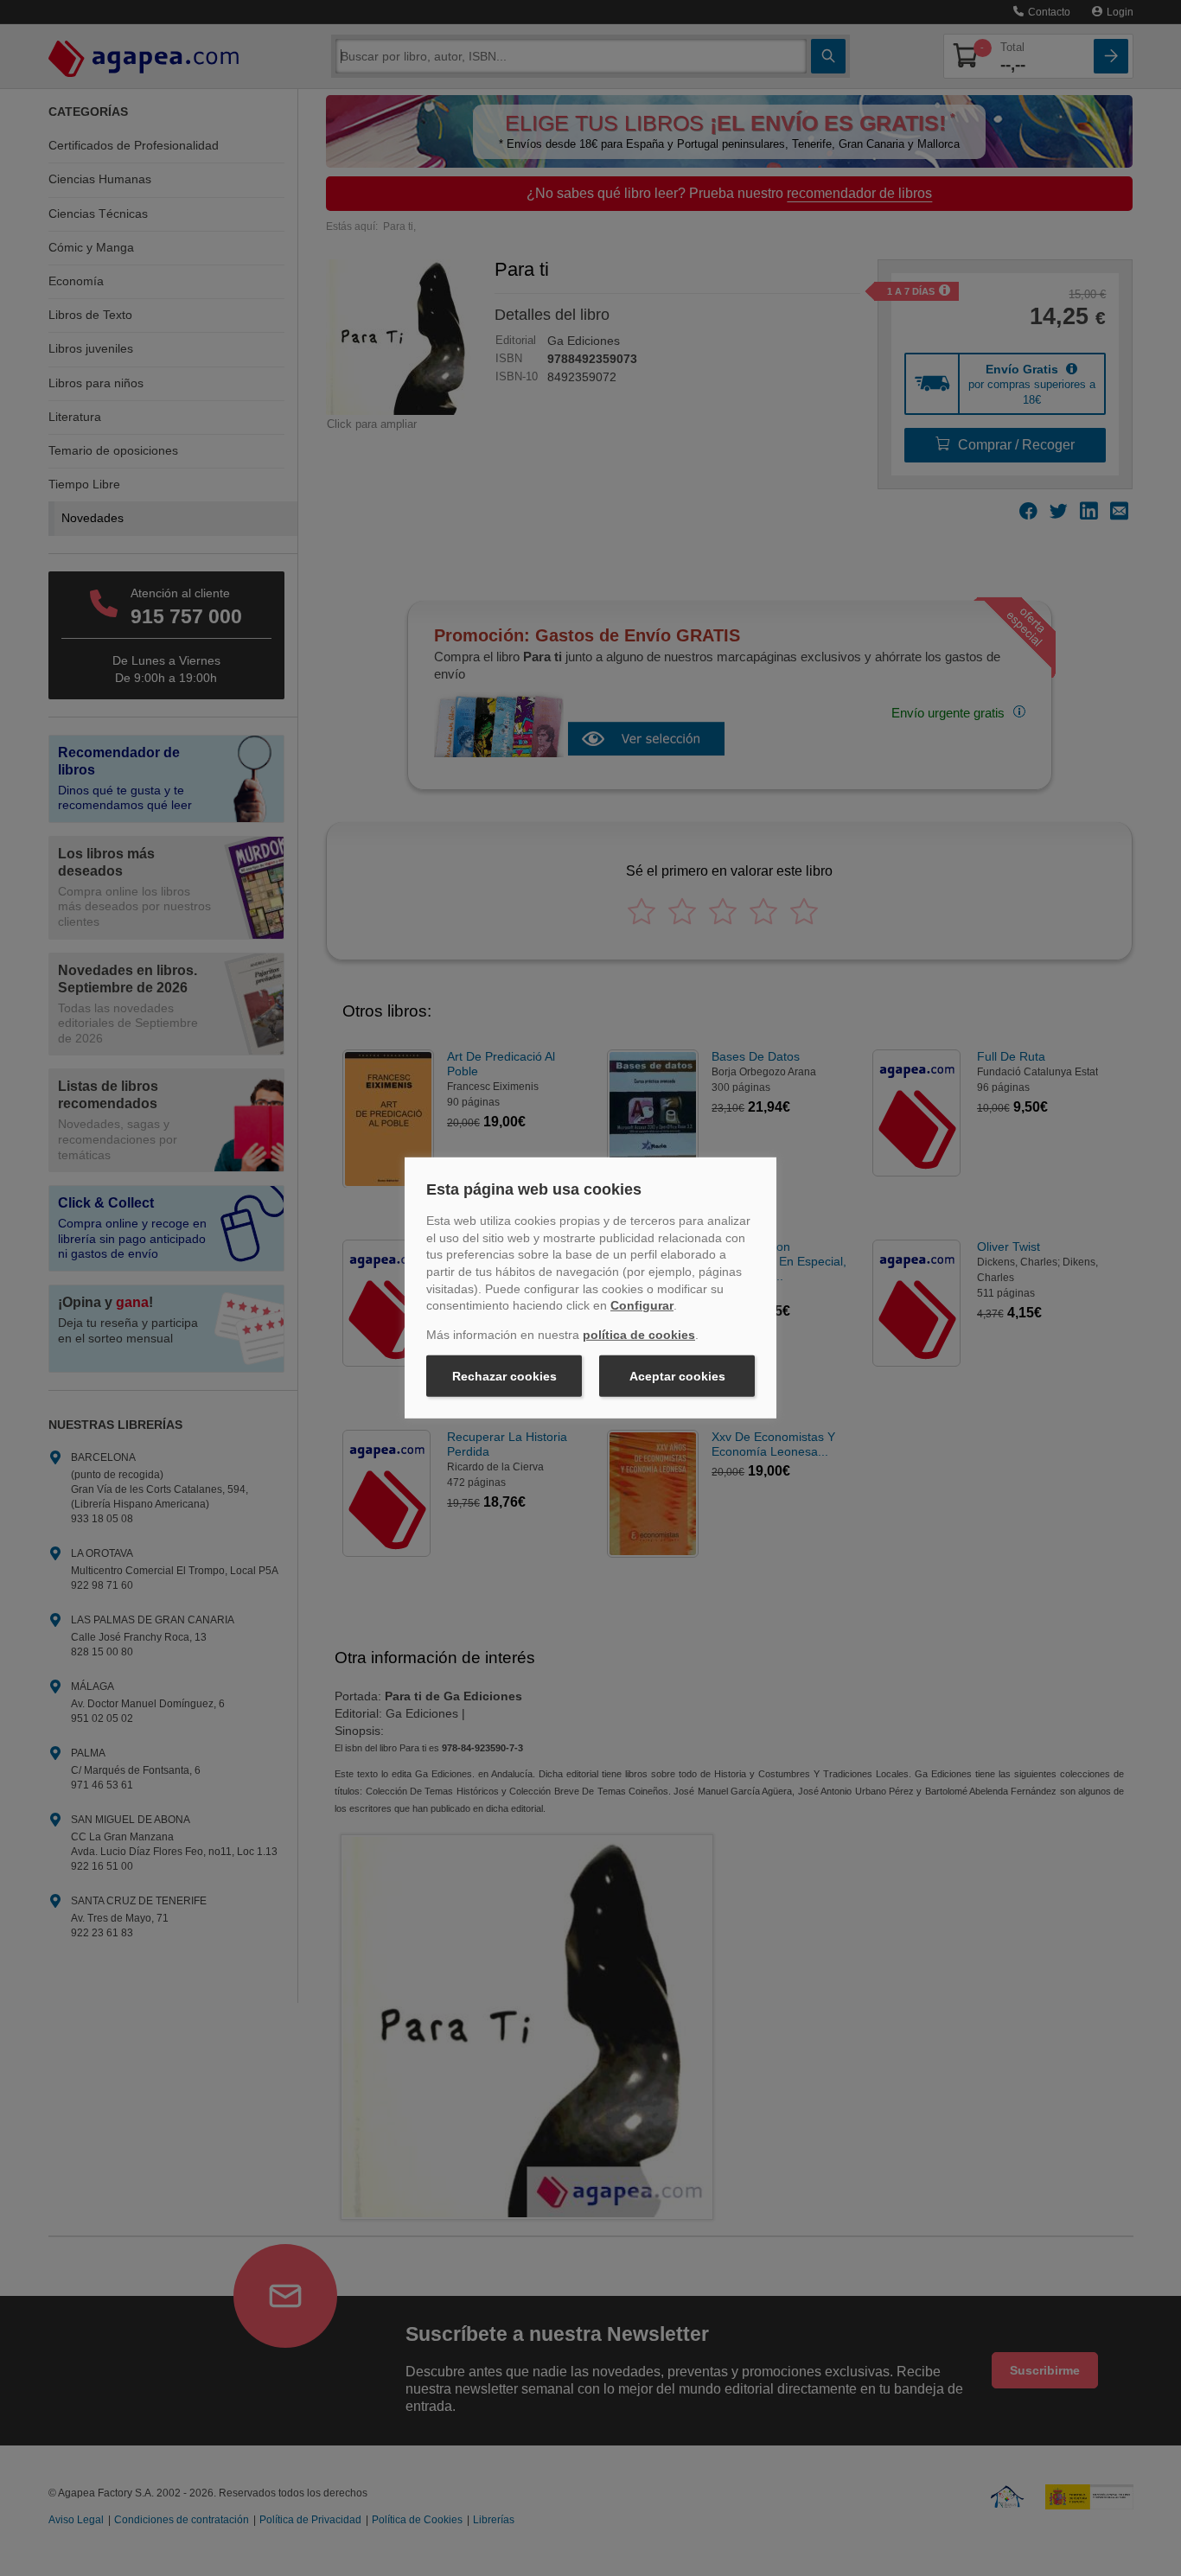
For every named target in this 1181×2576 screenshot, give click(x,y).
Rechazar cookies (504, 1376)
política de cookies (639, 1335)
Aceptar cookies (677, 1376)
